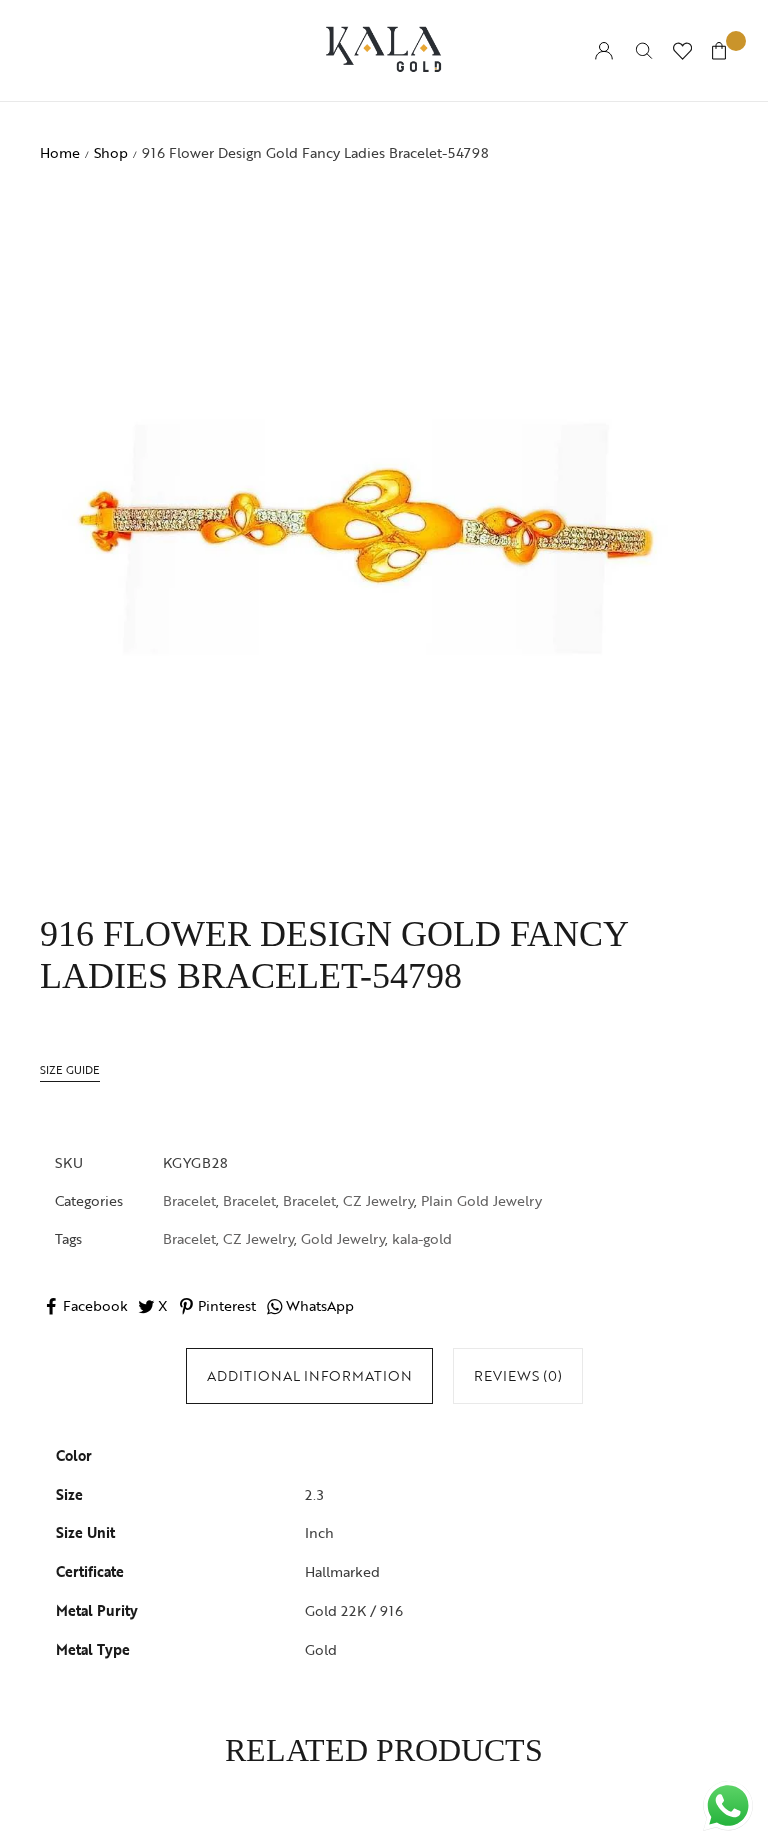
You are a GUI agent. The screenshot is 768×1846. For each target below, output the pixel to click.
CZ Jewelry (378, 1200)
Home (60, 152)
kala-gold (422, 1238)
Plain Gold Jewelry (481, 1200)
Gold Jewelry (343, 1238)
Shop (111, 152)
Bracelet (189, 1200)
